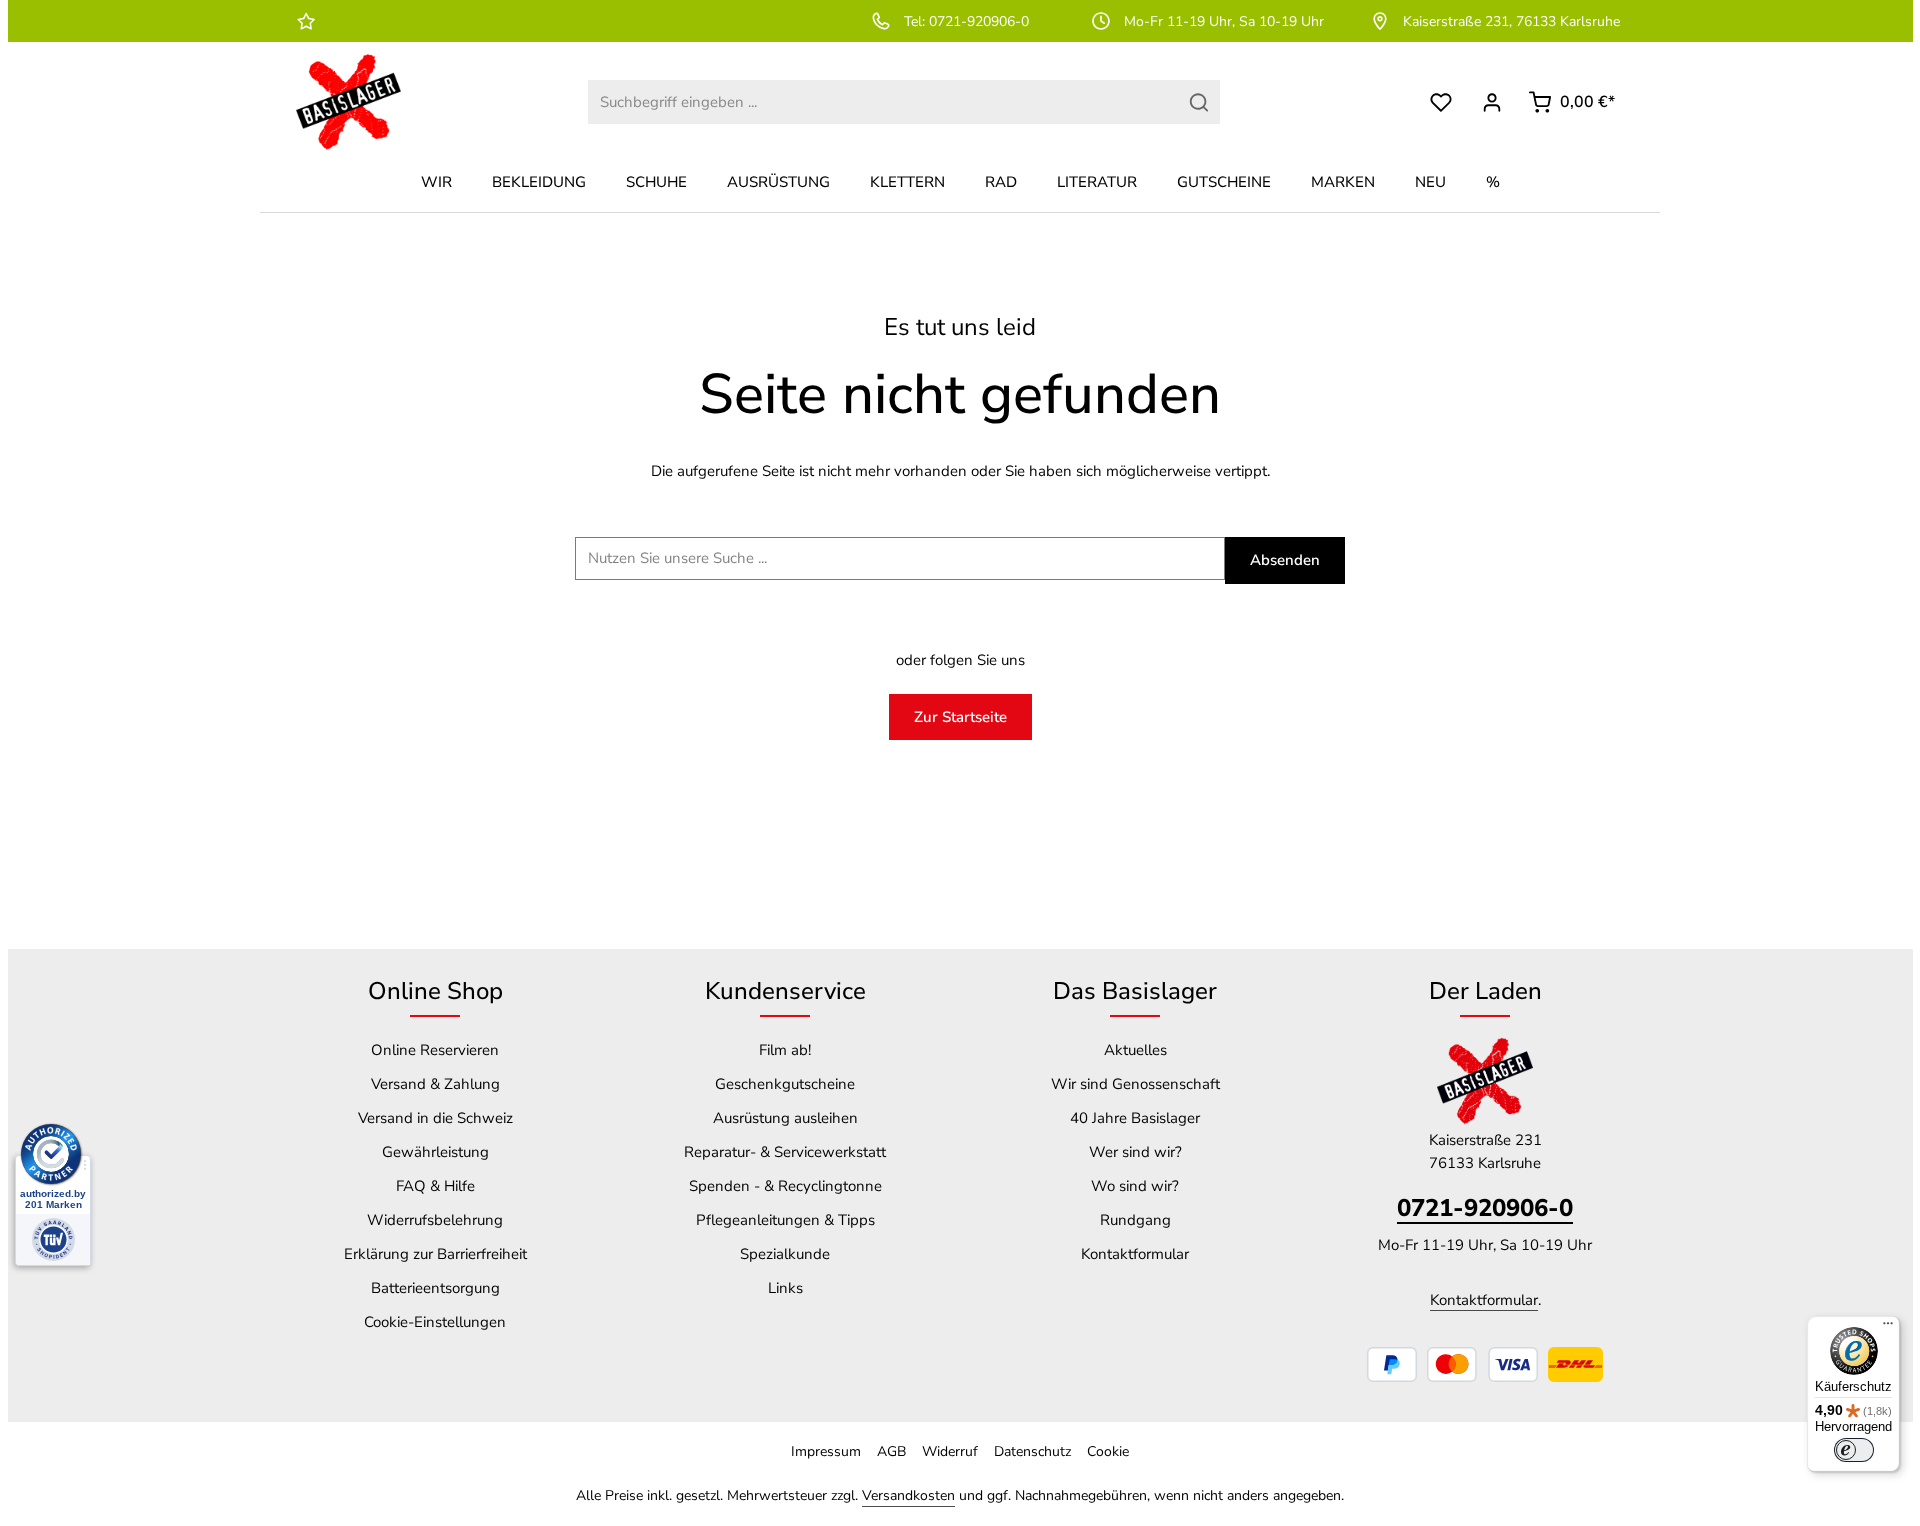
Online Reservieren (435, 1050)
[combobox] (883, 102)
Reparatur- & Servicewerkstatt (785, 1152)
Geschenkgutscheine (785, 1084)
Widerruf (950, 1451)
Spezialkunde (785, 1254)
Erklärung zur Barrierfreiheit (435, 1254)
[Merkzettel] (1441, 102)
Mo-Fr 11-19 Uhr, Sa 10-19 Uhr (1224, 21)
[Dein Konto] (1492, 102)
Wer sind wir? (1135, 1152)
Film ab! (785, 1050)
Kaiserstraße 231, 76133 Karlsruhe (1511, 21)
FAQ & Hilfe (435, 1186)
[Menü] (1888, 1328)
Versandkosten (908, 1495)
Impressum (826, 1451)
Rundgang (1135, 1220)
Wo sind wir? (1135, 1186)
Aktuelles (1135, 1050)
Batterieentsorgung (435, 1288)
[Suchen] (1199, 102)
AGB (891, 1451)
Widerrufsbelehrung (435, 1220)
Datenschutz (1032, 1451)
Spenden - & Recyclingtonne (785, 1186)
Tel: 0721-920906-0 (966, 21)
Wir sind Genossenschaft (1135, 1084)
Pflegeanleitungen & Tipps (785, 1220)
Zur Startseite (960, 717)
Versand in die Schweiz (435, 1118)
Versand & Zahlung (435, 1084)
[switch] (1854, 1450)
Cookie (1108, 1451)
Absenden (1285, 560)
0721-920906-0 (1485, 1208)
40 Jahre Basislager (1135, 1118)
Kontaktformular (1135, 1254)
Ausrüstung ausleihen (785, 1118)
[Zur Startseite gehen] (348, 102)
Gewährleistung (435, 1152)
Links (785, 1288)
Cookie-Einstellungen (435, 1322)
